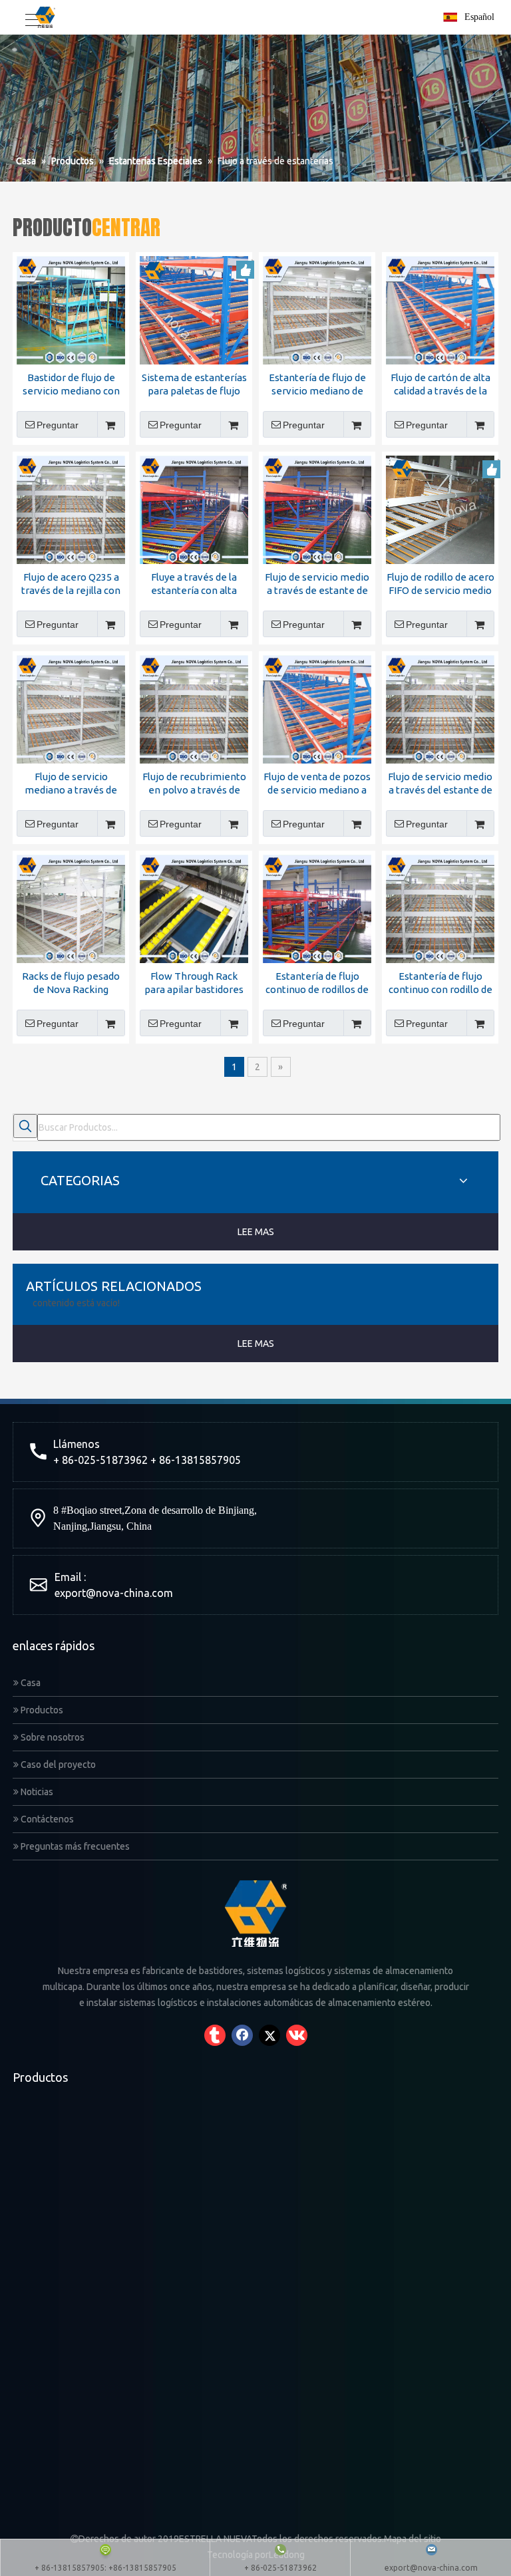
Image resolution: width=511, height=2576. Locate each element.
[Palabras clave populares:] (25, 1126)
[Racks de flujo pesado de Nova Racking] (71, 908)
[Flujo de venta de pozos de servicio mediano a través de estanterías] (317, 708)
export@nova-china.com (114, 1593)
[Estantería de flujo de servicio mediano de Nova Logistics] (317, 309)
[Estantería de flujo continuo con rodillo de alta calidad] (440, 908)
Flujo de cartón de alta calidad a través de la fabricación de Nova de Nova (440, 385)
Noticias (36, 1792)
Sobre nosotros (52, 1737)
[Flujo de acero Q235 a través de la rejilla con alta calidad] (71, 508)
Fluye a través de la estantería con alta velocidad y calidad (194, 584)
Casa (30, 1683)
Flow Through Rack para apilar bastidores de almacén (194, 983)
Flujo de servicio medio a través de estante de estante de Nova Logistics (317, 584)
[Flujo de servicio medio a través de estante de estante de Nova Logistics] (317, 508)
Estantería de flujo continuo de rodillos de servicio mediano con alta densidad (317, 983)
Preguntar (58, 425)
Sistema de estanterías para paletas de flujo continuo (194, 385)
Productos (41, 1710)
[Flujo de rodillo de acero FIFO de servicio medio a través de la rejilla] (440, 508)
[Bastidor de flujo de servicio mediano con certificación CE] (71, 309)
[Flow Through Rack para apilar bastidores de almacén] (194, 908)
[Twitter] (269, 2035)
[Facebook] (242, 2035)
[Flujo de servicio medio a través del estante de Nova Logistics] (440, 708)
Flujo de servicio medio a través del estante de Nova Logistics (440, 784)
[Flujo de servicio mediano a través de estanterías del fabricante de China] (71, 708)
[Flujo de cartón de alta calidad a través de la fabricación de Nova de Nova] (440, 309)
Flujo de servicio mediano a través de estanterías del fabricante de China (71, 784)
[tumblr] (215, 2035)
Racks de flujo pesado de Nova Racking (71, 983)
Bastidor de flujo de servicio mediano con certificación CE (71, 385)
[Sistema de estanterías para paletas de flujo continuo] (194, 309)
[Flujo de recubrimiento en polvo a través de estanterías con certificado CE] (194, 708)
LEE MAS (256, 1232)
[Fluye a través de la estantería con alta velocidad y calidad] (194, 508)
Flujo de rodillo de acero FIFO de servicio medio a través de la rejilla (440, 584)
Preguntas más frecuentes (74, 1846)
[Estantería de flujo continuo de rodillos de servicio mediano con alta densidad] (317, 908)
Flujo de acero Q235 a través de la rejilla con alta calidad (71, 584)
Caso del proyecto (57, 1765)
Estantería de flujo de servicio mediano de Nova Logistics (317, 385)
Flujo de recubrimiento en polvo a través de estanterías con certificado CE (194, 784)
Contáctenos (46, 1819)
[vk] (297, 2035)
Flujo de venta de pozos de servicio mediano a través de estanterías (317, 784)
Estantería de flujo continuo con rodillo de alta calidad (440, 983)
